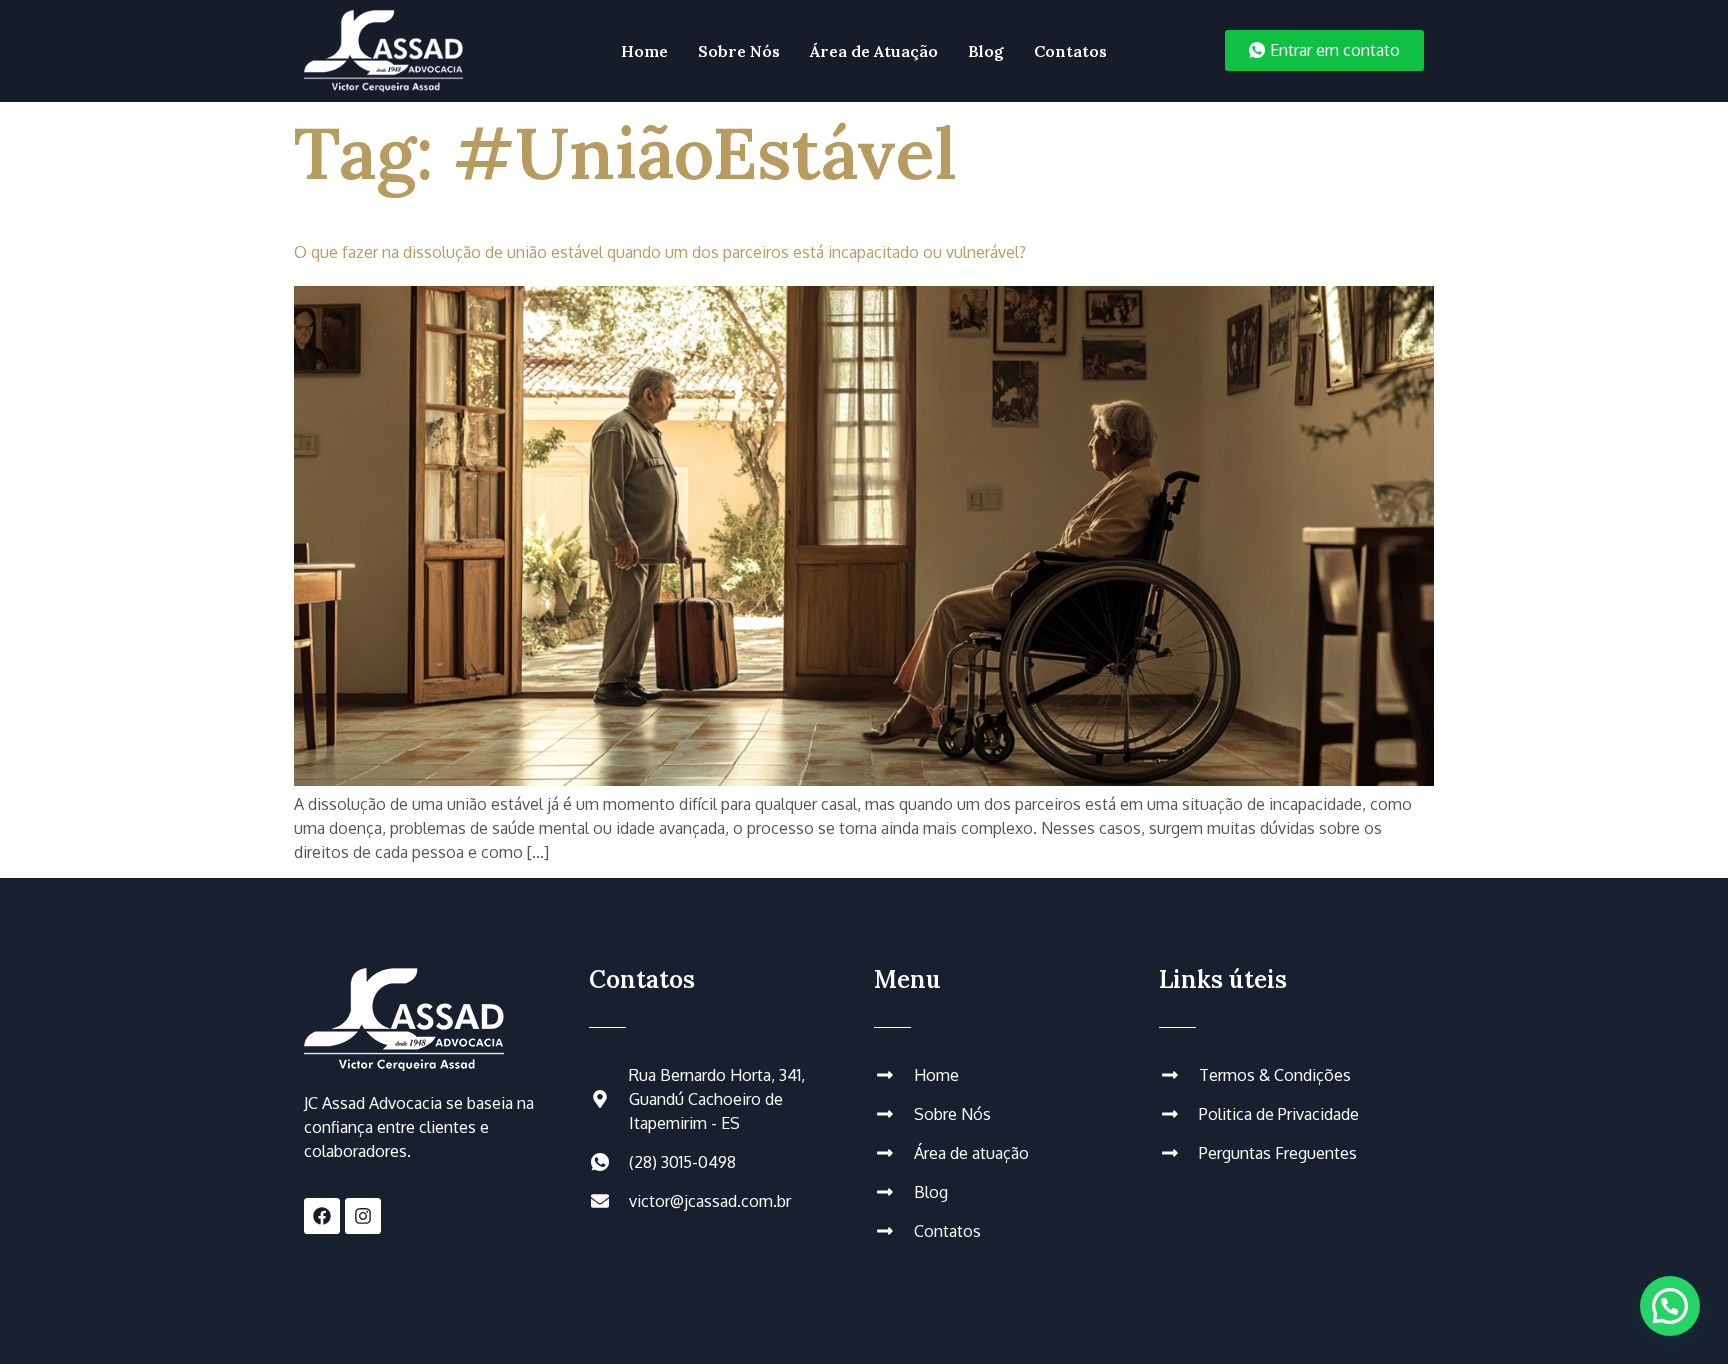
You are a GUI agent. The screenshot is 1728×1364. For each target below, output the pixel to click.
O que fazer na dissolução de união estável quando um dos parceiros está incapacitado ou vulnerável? (660, 252)
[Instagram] (363, 1216)
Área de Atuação (874, 51)
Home (644, 51)
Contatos (1070, 51)
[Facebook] (322, 1216)
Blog (986, 51)
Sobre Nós (739, 51)
